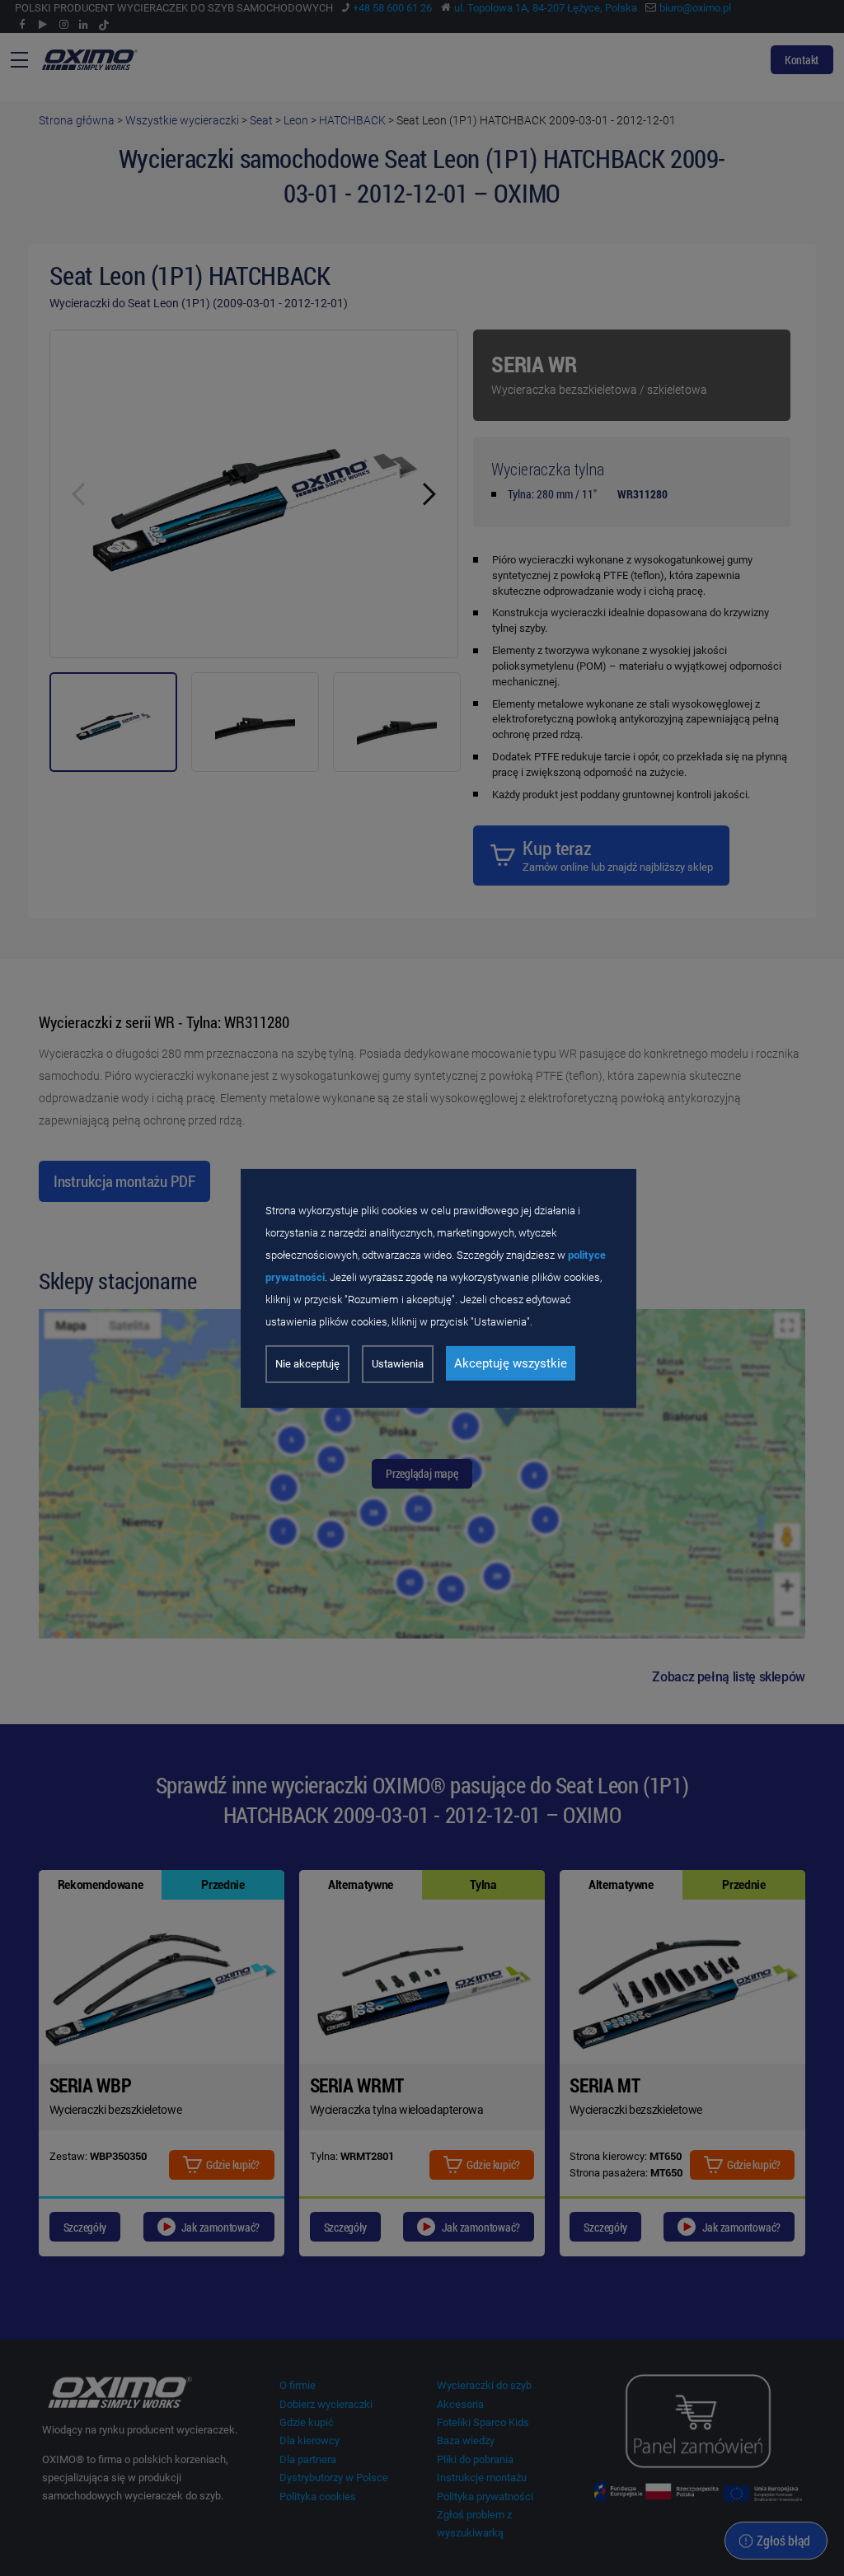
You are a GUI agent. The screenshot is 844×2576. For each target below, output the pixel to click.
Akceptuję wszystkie (511, 1363)
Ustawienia (398, 1364)
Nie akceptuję (307, 1364)
